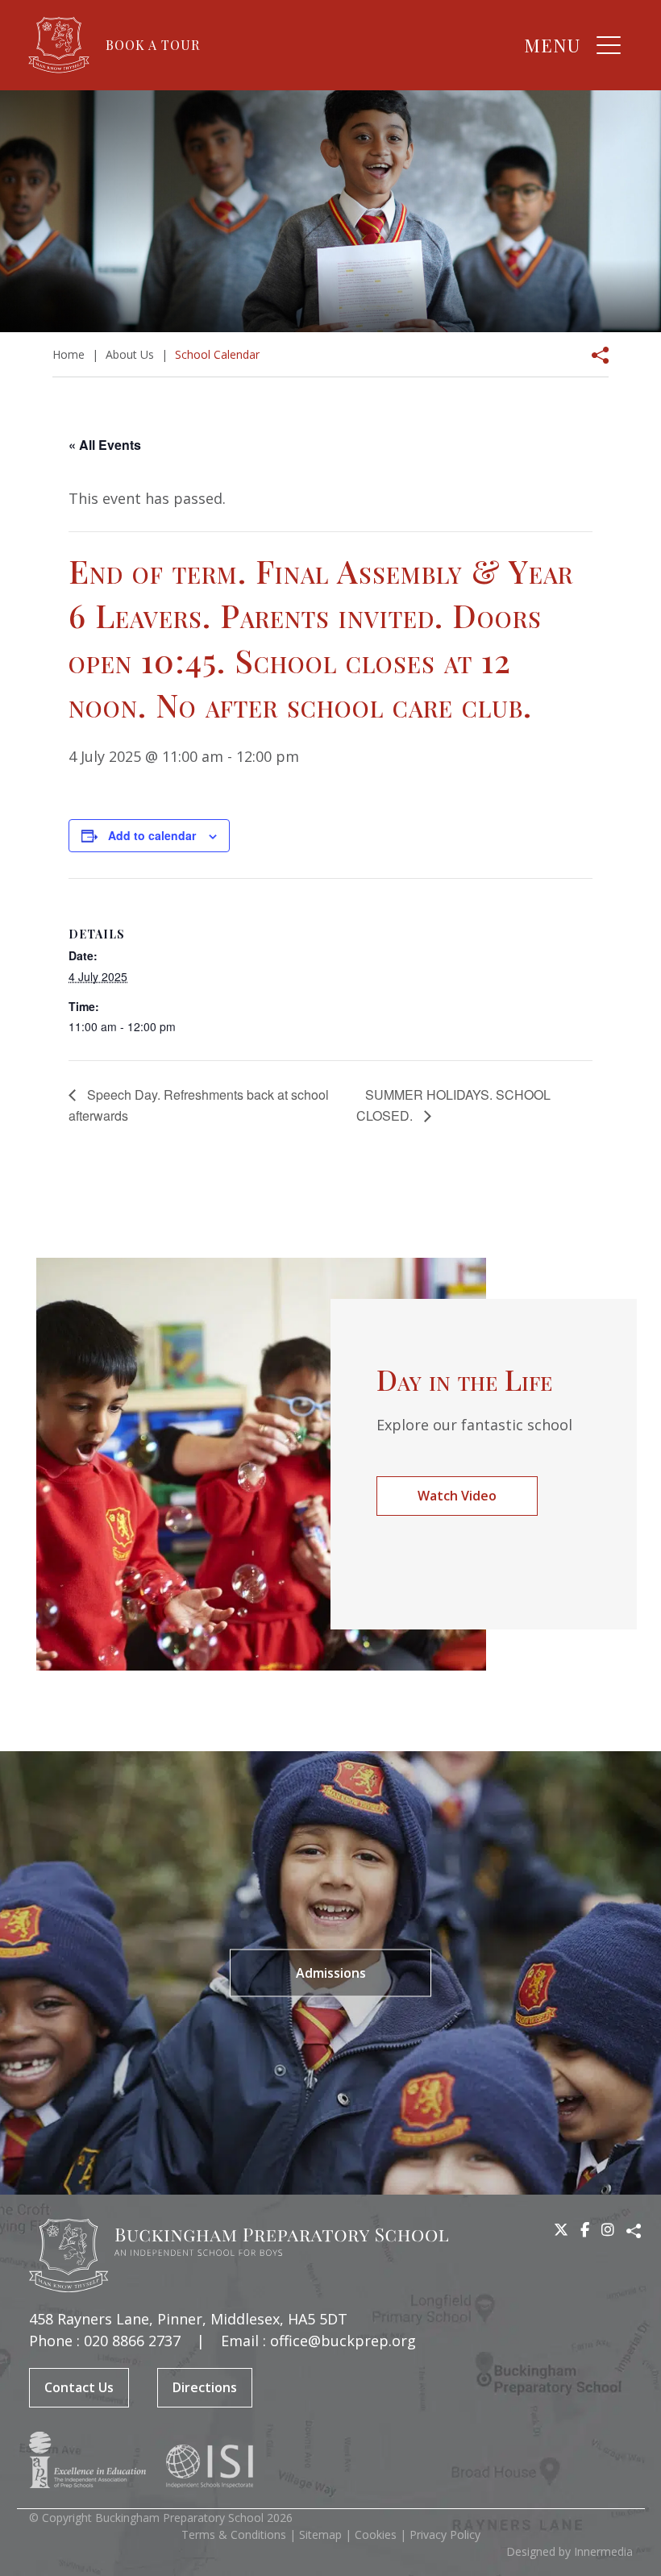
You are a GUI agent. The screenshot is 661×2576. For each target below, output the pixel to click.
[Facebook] (585, 2229)
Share (634, 2231)
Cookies (376, 2534)
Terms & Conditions (234, 2534)
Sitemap (320, 2534)
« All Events (105, 445)
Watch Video (457, 1496)
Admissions (331, 1972)
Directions (205, 2387)
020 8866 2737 (132, 2341)
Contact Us (79, 2387)
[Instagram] (608, 2229)
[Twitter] (561, 2229)
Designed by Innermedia (570, 2551)
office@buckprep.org (343, 2341)
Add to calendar (152, 835)
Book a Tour (153, 45)
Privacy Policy (445, 2534)
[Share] (595, 355)
